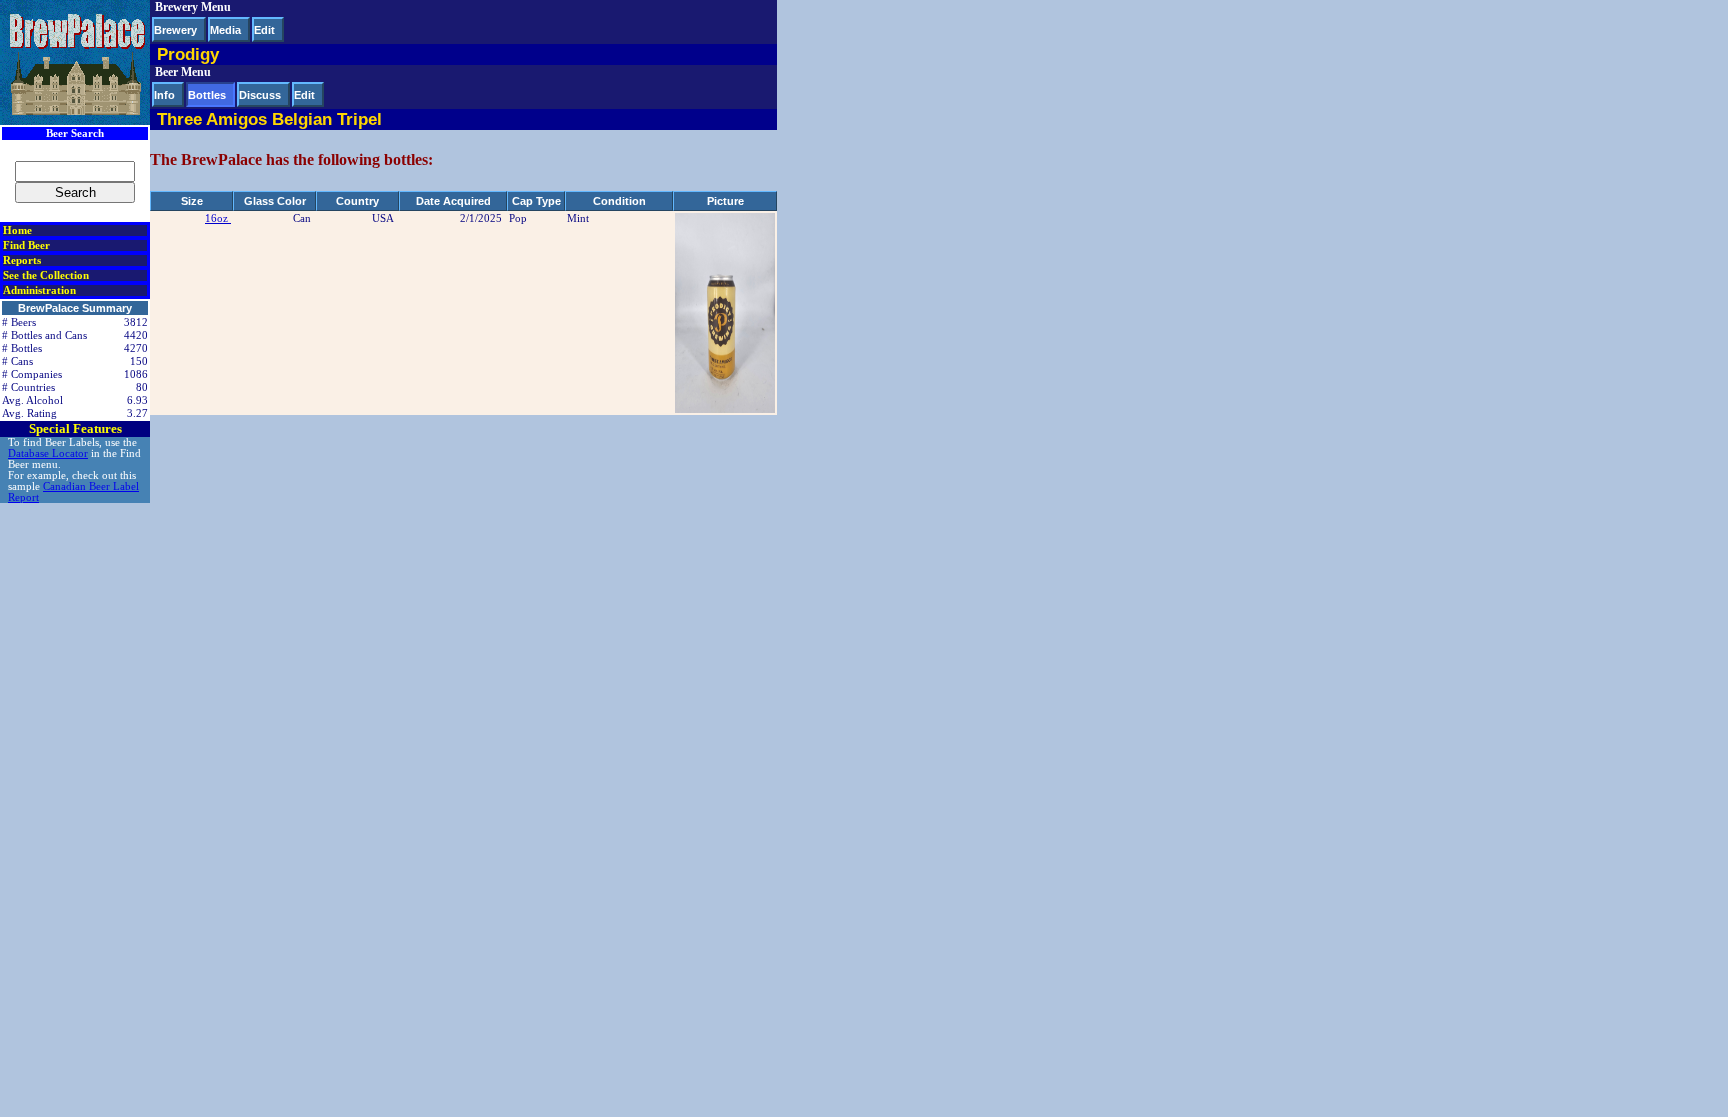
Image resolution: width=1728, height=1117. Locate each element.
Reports (22, 260)
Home (17, 230)
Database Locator (48, 453)
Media (225, 30)
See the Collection (46, 275)
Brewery (175, 30)
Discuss (260, 95)
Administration (39, 290)
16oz (218, 218)
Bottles (207, 95)
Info (164, 95)
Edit (264, 30)
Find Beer (26, 245)
